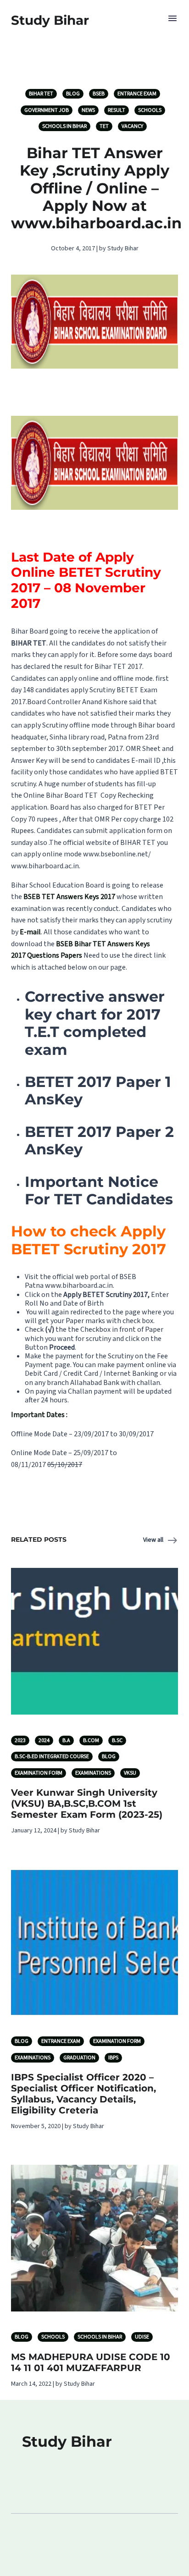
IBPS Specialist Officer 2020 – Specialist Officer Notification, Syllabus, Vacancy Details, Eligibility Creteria (83, 2094)
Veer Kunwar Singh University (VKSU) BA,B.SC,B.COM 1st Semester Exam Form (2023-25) (87, 1804)
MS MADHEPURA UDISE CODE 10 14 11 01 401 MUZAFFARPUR (91, 2362)
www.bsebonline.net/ (117, 854)
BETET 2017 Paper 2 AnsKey (99, 1140)
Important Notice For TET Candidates (99, 1190)
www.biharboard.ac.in (45, 866)
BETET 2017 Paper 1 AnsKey (98, 1090)
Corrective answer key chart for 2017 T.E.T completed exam (95, 1023)
